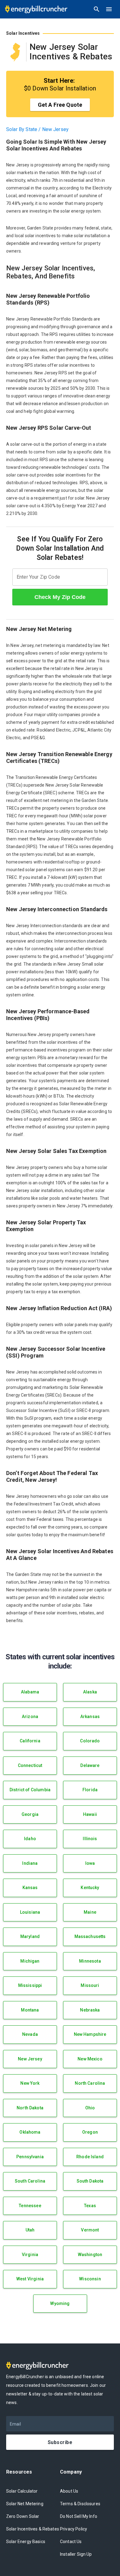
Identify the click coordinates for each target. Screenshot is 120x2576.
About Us (69, 2491)
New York (30, 2083)
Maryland (30, 1936)
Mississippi (30, 1985)
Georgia (30, 1814)
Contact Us (71, 2542)
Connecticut (30, 1765)
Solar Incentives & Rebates (33, 2529)
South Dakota (90, 2181)
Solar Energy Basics (26, 2542)
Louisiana (30, 1912)
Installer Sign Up (76, 2554)
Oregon (90, 2132)
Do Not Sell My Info (79, 2516)
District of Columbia (30, 1790)
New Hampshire (90, 2034)
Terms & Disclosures (80, 2504)
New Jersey (30, 2059)
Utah (30, 2230)
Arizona (30, 1717)
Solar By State (22, 129)
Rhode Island (90, 2157)
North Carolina (90, 2083)
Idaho (30, 1839)
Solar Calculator (22, 2491)
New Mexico (90, 2059)
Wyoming (60, 2303)
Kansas (30, 1888)
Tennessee (30, 2206)
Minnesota (90, 1961)
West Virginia (30, 2279)
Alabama (30, 1692)
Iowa (90, 1863)
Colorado (90, 1741)
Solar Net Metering (25, 2504)
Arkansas (90, 1717)
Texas (90, 2206)
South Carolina (30, 2181)
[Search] (97, 9)
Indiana (30, 1863)
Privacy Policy (74, 2529)
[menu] (109, 9)
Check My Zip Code (60, 597)
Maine (90, 1912)
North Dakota (30, 2108)
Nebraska (90, 2010)
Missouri (90, 1985)
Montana (30, 2010)
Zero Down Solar (23, 2516)
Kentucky (90, 1888)
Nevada (30, 2034)
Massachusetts (90, 1936)
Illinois (90, 1839)
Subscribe (60, 2442)
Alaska (90, 1692)
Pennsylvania (30, 2157)
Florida (90, 1790)
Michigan (30, 1961)
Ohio (90, 2108)
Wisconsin (90, 2279)
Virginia (30, 2255)
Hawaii (90, 1814)
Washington (90, 2255)
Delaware (90, 1765)
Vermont (90, 2230)
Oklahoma (30, 2132)
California (30, 1741)
